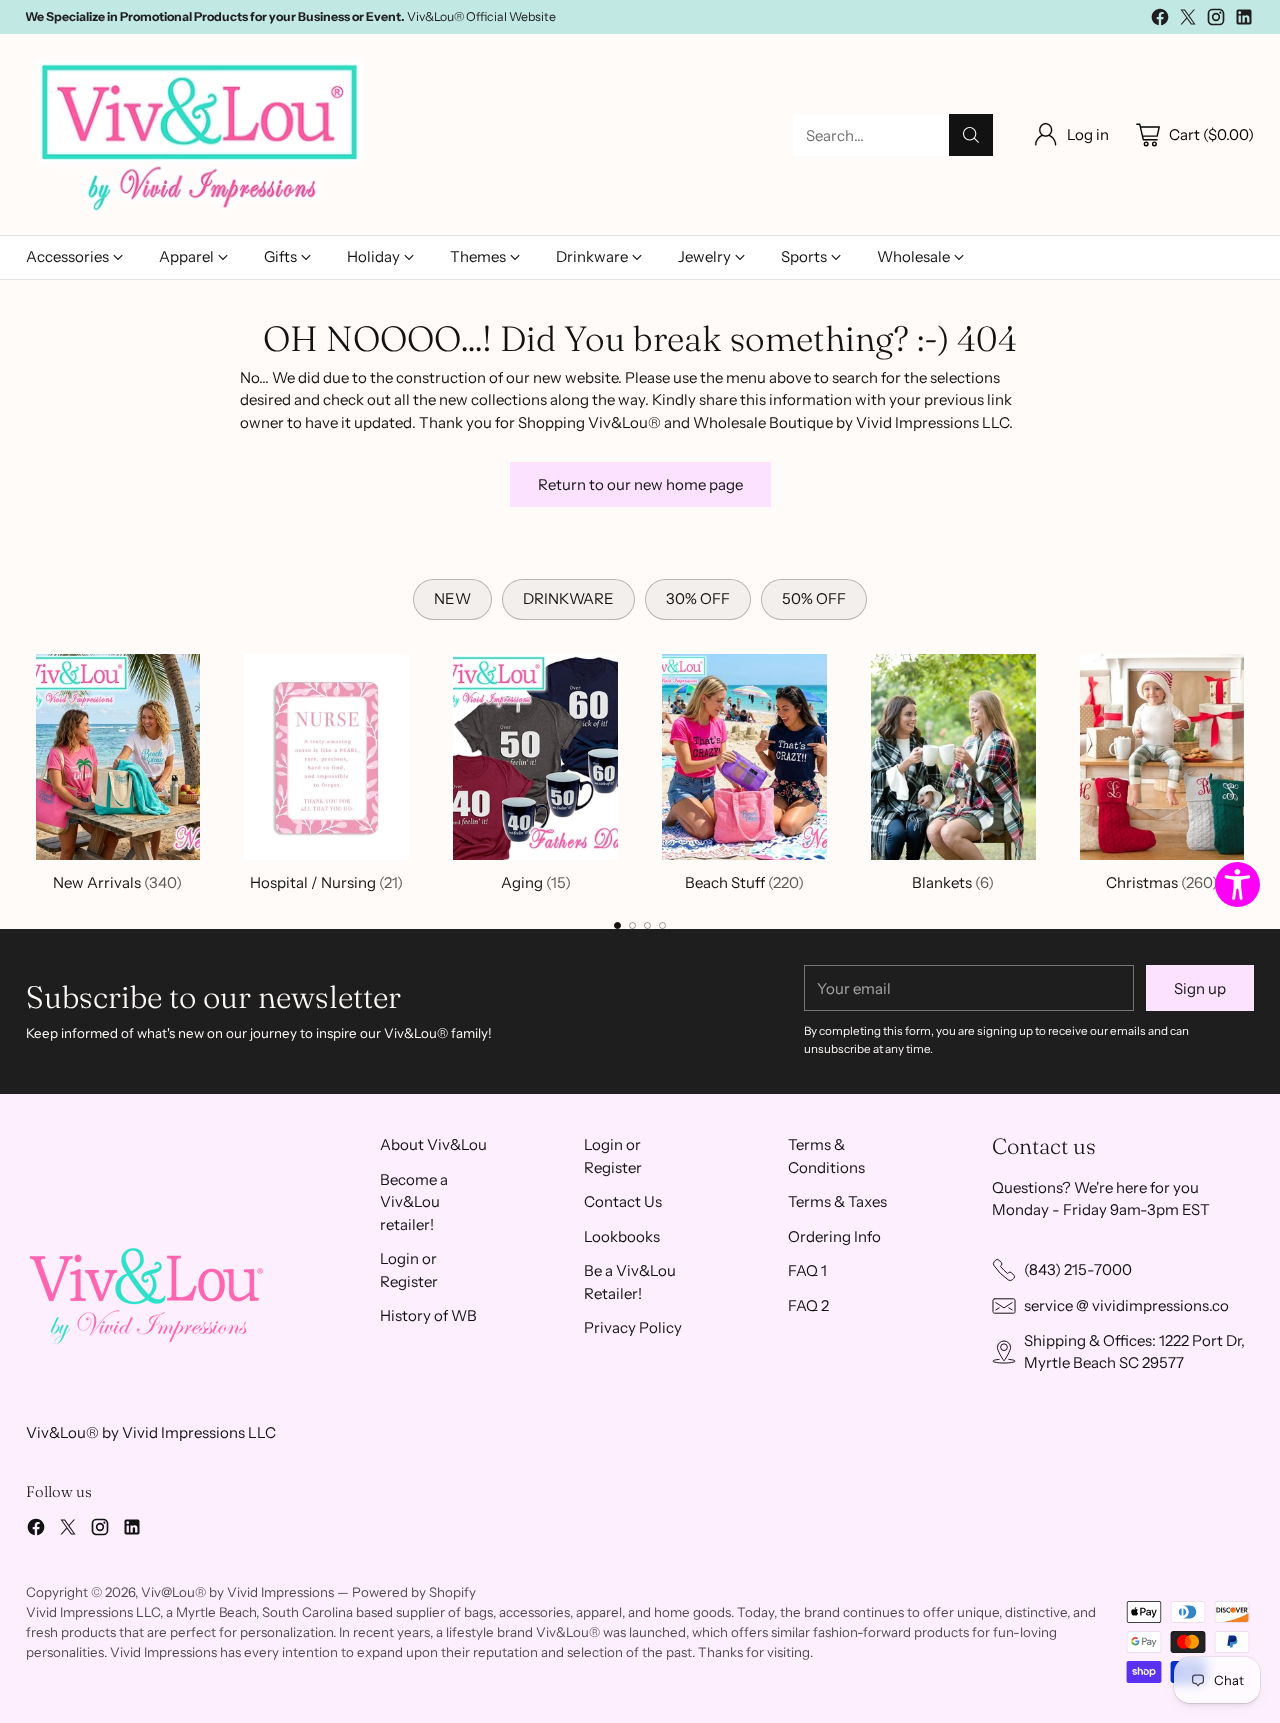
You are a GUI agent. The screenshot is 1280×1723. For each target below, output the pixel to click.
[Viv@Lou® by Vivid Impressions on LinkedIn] (1244, 20)
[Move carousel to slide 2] (632, 925)
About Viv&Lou (433, 1144)
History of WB (428, 1315)
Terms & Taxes (837, 1201)
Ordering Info (834, 1236)
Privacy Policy (633, 1327)
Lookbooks (622, 1236)
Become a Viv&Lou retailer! (414, 1202)
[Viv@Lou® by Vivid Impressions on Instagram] (1216, 20)
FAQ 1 (807, 1270)
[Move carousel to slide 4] (662, 925)
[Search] (971, 135)
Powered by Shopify (414, 1592)
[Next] (1249, 769)
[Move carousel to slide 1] (617, 925)
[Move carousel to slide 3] (647, 925)
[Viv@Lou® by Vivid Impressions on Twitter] (1188, 20)
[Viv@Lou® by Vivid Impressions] (201, 135)
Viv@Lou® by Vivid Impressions (237, 1592)
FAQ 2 (808, 1305)
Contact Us (623, 1201)
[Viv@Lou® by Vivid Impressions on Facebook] (1160, 20)
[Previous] (31, 769)
